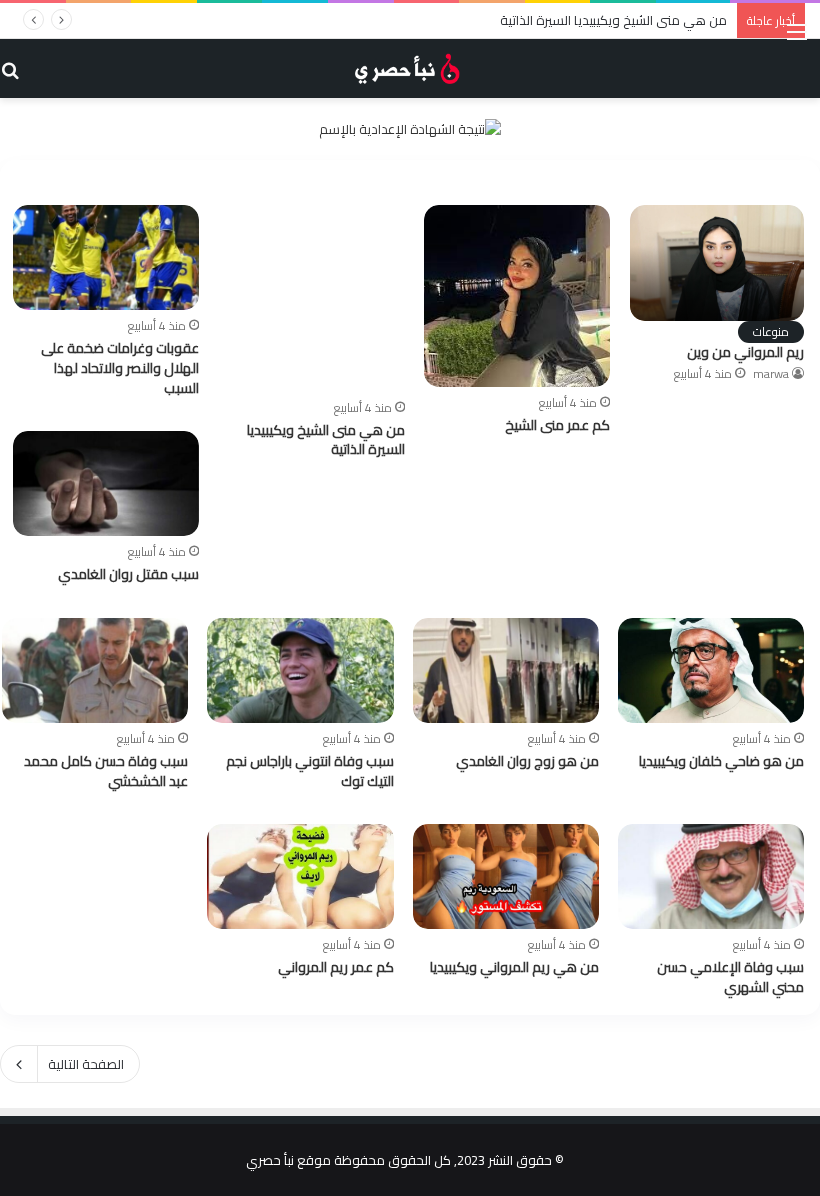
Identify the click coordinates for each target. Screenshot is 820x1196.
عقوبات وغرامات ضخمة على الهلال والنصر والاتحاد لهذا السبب (120, 367)
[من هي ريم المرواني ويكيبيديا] (506, 876)
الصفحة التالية (86, 1064)
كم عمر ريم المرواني (336, 967)
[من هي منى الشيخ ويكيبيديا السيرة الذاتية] (312, 298)
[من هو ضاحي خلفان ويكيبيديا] (711, 670)
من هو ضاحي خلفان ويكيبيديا (721, 761)
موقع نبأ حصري (288, 1160)
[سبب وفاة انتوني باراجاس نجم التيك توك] (300, 670)
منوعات (771, 332)
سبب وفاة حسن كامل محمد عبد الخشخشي (106, 771)
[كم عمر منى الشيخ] (517, 296)
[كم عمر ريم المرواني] (300, 876)
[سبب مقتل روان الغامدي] (106, 483)
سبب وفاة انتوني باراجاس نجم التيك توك (310, 771)
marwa (771, 373)
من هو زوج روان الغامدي (527, 761)
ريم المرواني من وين (745, 352)
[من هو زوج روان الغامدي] (506, 670)
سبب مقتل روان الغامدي (128, 574)
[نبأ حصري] (410, 68)
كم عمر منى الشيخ (557, 425)
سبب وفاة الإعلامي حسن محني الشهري (730, 977)
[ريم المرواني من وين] (717, 263)
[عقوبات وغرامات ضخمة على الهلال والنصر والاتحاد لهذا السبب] (106, 257)
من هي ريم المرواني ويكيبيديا (514, 967)
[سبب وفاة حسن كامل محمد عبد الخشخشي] (95, 670)
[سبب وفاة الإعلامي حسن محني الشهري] (711, 876)
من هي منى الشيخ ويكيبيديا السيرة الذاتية (613, 20)
